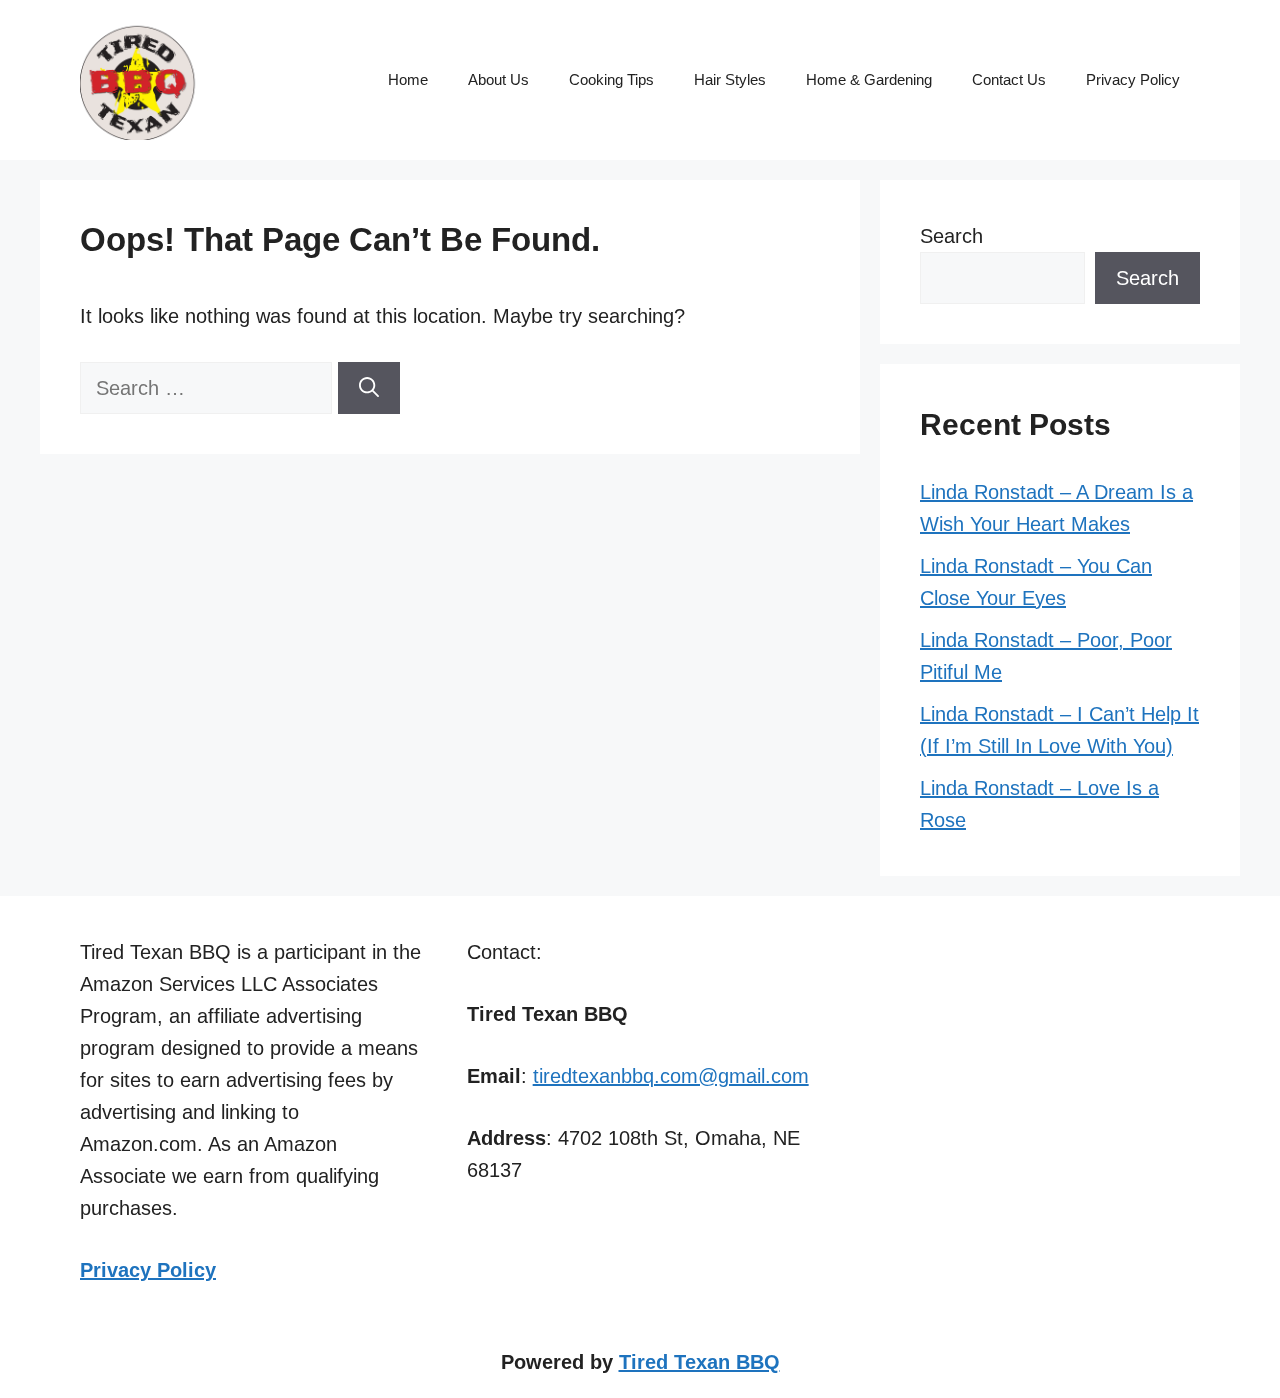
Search (951, 236)
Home (408, 79)
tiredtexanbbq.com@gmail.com (671, 1076)
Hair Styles (730, 79)
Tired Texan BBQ (699, 1362)
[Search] (369, 388)
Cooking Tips (611, 79)
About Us (498, 79)
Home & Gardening (869, 79)
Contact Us (1009, 79)
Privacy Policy (1133, 79)
